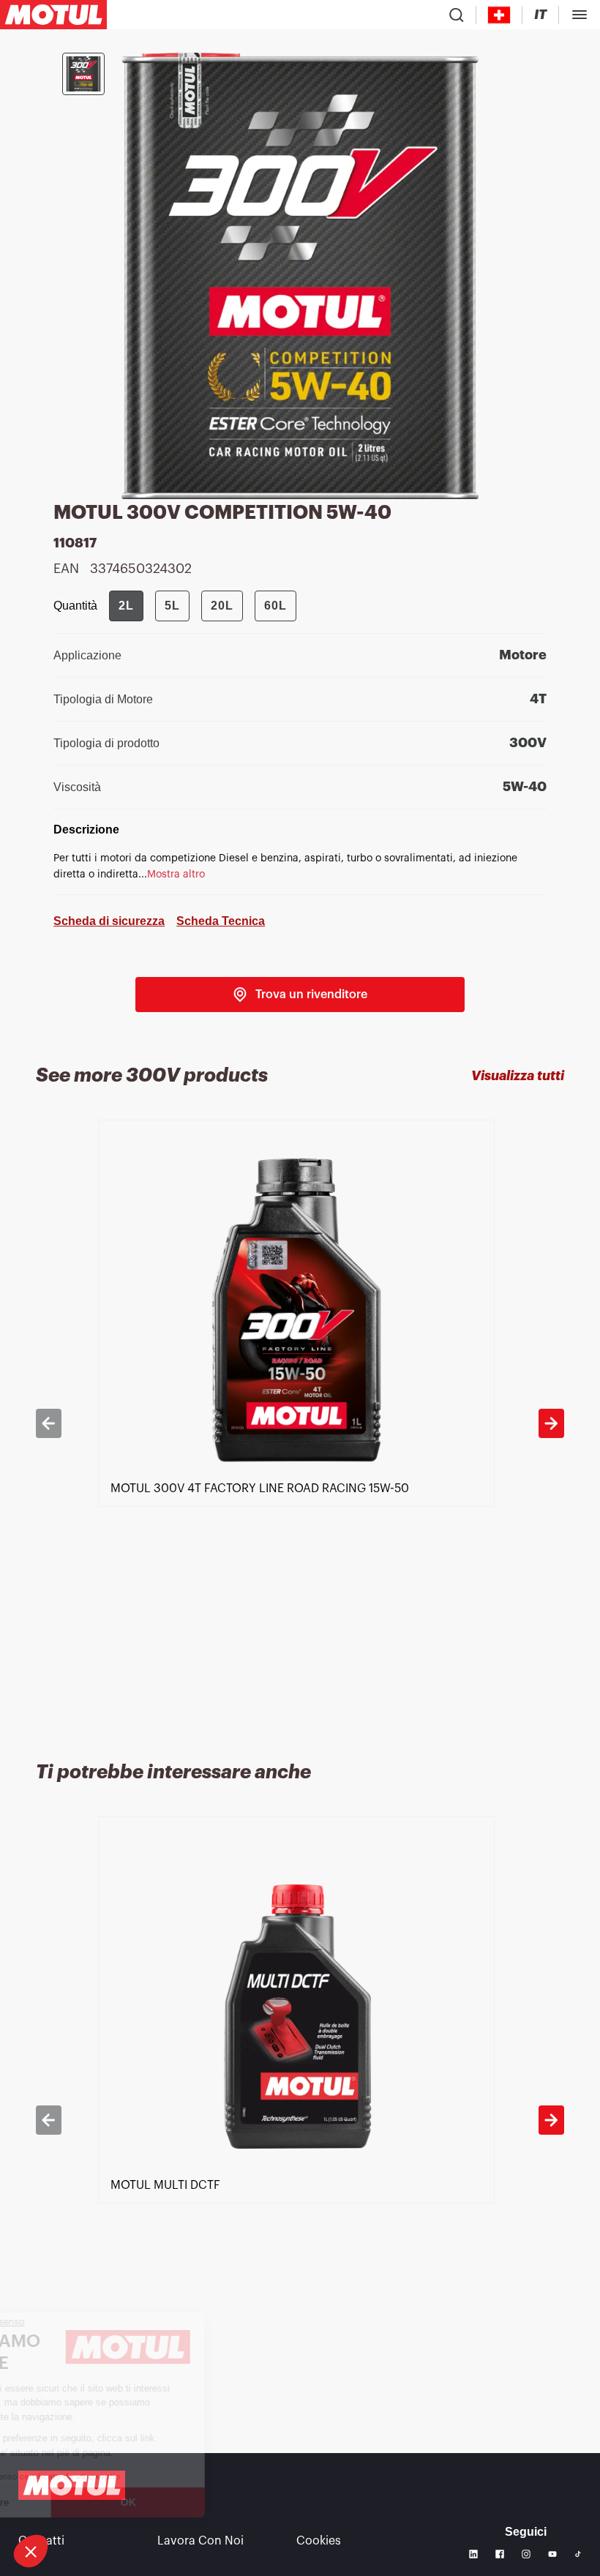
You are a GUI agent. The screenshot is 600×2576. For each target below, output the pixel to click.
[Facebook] (500, 2554)
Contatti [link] (41, 2541)
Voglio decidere (91, 2502)
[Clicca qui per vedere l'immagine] (83, 74)
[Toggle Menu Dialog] (580, 15)
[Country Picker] (499, 15)
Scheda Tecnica (221, 921)
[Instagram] (526, 2554)
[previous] (48, 1423)
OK (245, 2502)
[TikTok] (578, 2554)
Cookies (319, 2541)
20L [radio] (222, 606)
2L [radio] (126, 606)
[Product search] (457, 15)
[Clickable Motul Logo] (53, 15)
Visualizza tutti (518, 1076)
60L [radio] (275, 606)
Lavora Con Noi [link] (200, 2541)
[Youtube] (552, 2554)
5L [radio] (172, 606)
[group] (203, 606)
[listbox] (300, 1423)
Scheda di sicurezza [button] (109, 921)
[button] (31, 2551)
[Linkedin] (473, 2554)
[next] (551, 1423)
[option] (300, 1423)
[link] (300, 995)
